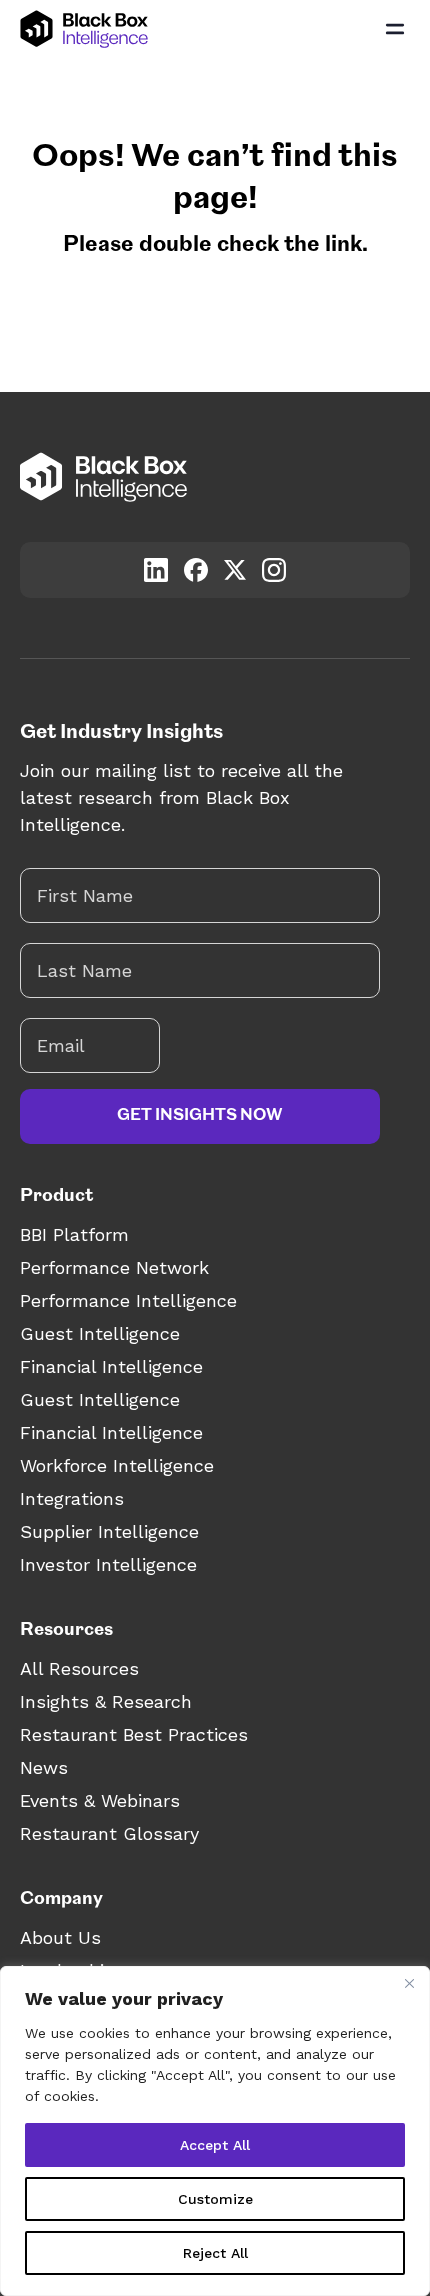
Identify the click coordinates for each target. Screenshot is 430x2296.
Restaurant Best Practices (134, 1734)
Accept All (215, 2145)
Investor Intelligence (108, 1564)
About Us (60, 1937)
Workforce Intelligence (117, 1465)
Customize (215, 2199)
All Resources (79, 1668)
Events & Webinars (100, 1800)
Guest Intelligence (100, 1333)
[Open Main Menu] (395, 29)
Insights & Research (106, 1701)
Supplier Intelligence (109, 1531)
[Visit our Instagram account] (274, 570)
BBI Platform (74, 1234)
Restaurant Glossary (109, 1833)
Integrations (72, 1498)
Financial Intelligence (111, 1366)
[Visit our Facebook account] (196, 570)
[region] (215, 2131)
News (44, 1767)
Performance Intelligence (128, 1300)
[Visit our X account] (235, 569)
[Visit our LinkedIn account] (156, 570)
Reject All (215, 2253)
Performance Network (114, 1267)
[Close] (409, 1983)
